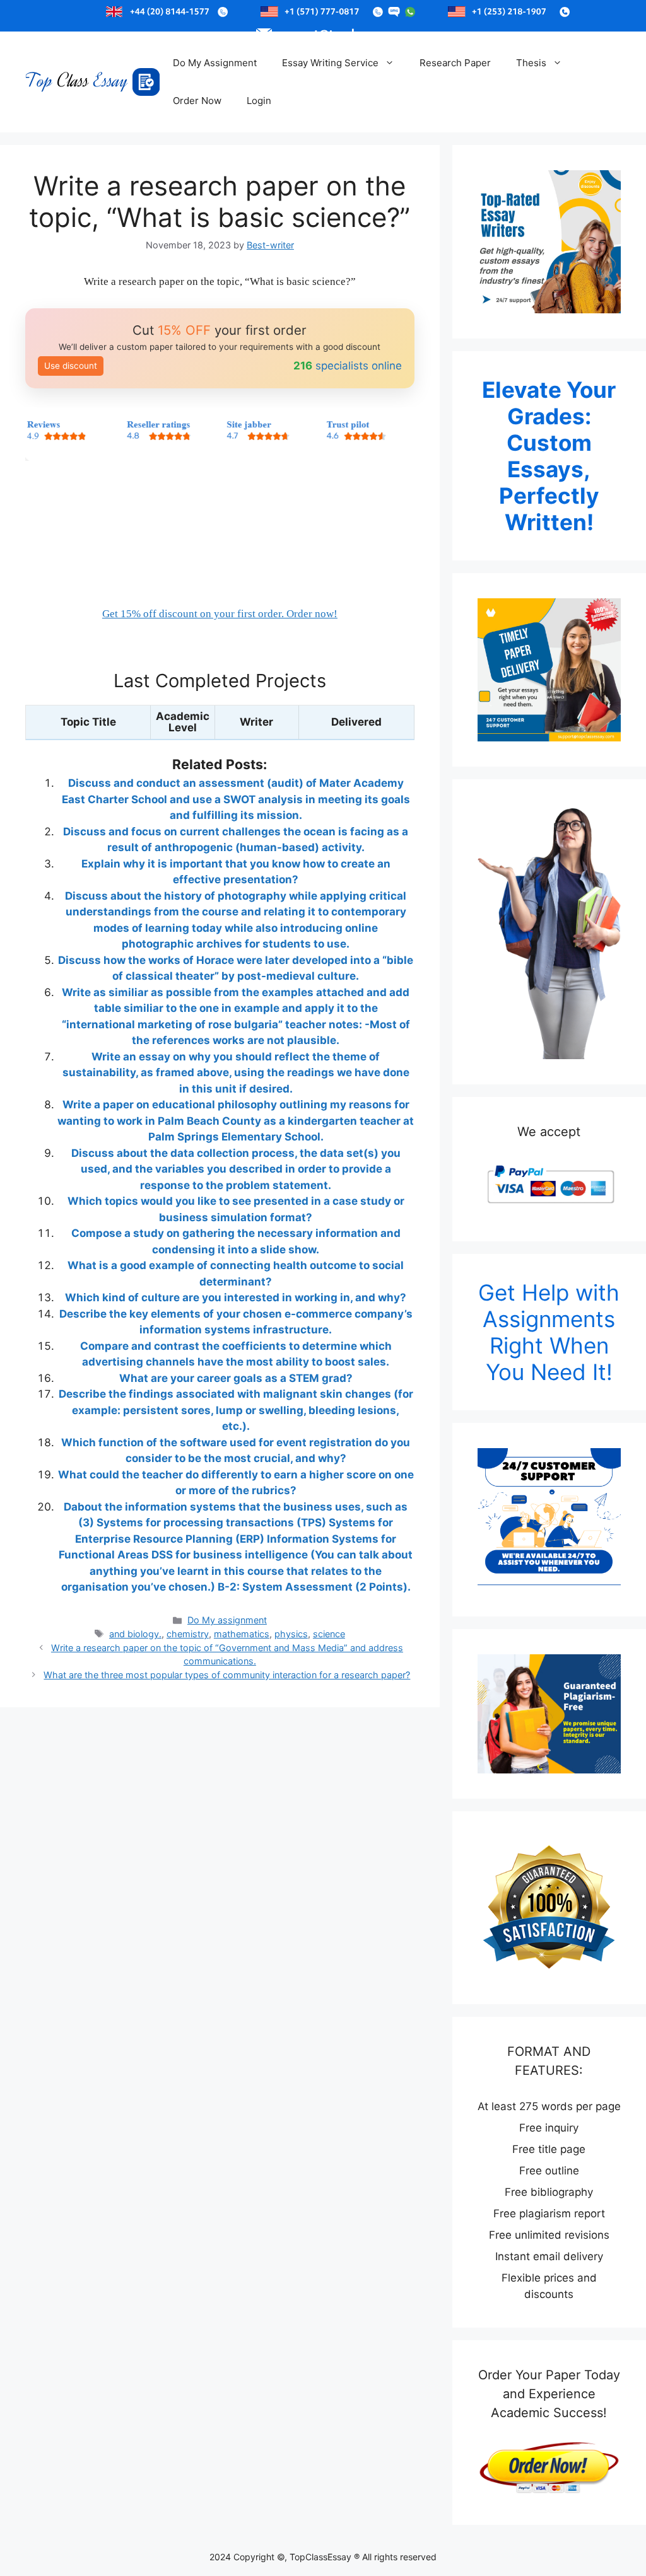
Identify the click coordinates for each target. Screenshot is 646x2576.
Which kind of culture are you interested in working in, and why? (236, 1297)
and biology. (135, 1634)
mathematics (242, 1634)
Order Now (197, 101)
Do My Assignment (215, 63)
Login (259, 101)
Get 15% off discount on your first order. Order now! (220, 614)
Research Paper (455, 63)
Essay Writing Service (330, 63)
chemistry (188, 1634)
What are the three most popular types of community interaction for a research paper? (227, 1675)
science (329, 1634)
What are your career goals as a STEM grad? (236, 1378)
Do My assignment (227, 1620)
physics (291, 1634)
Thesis (531, 63)
